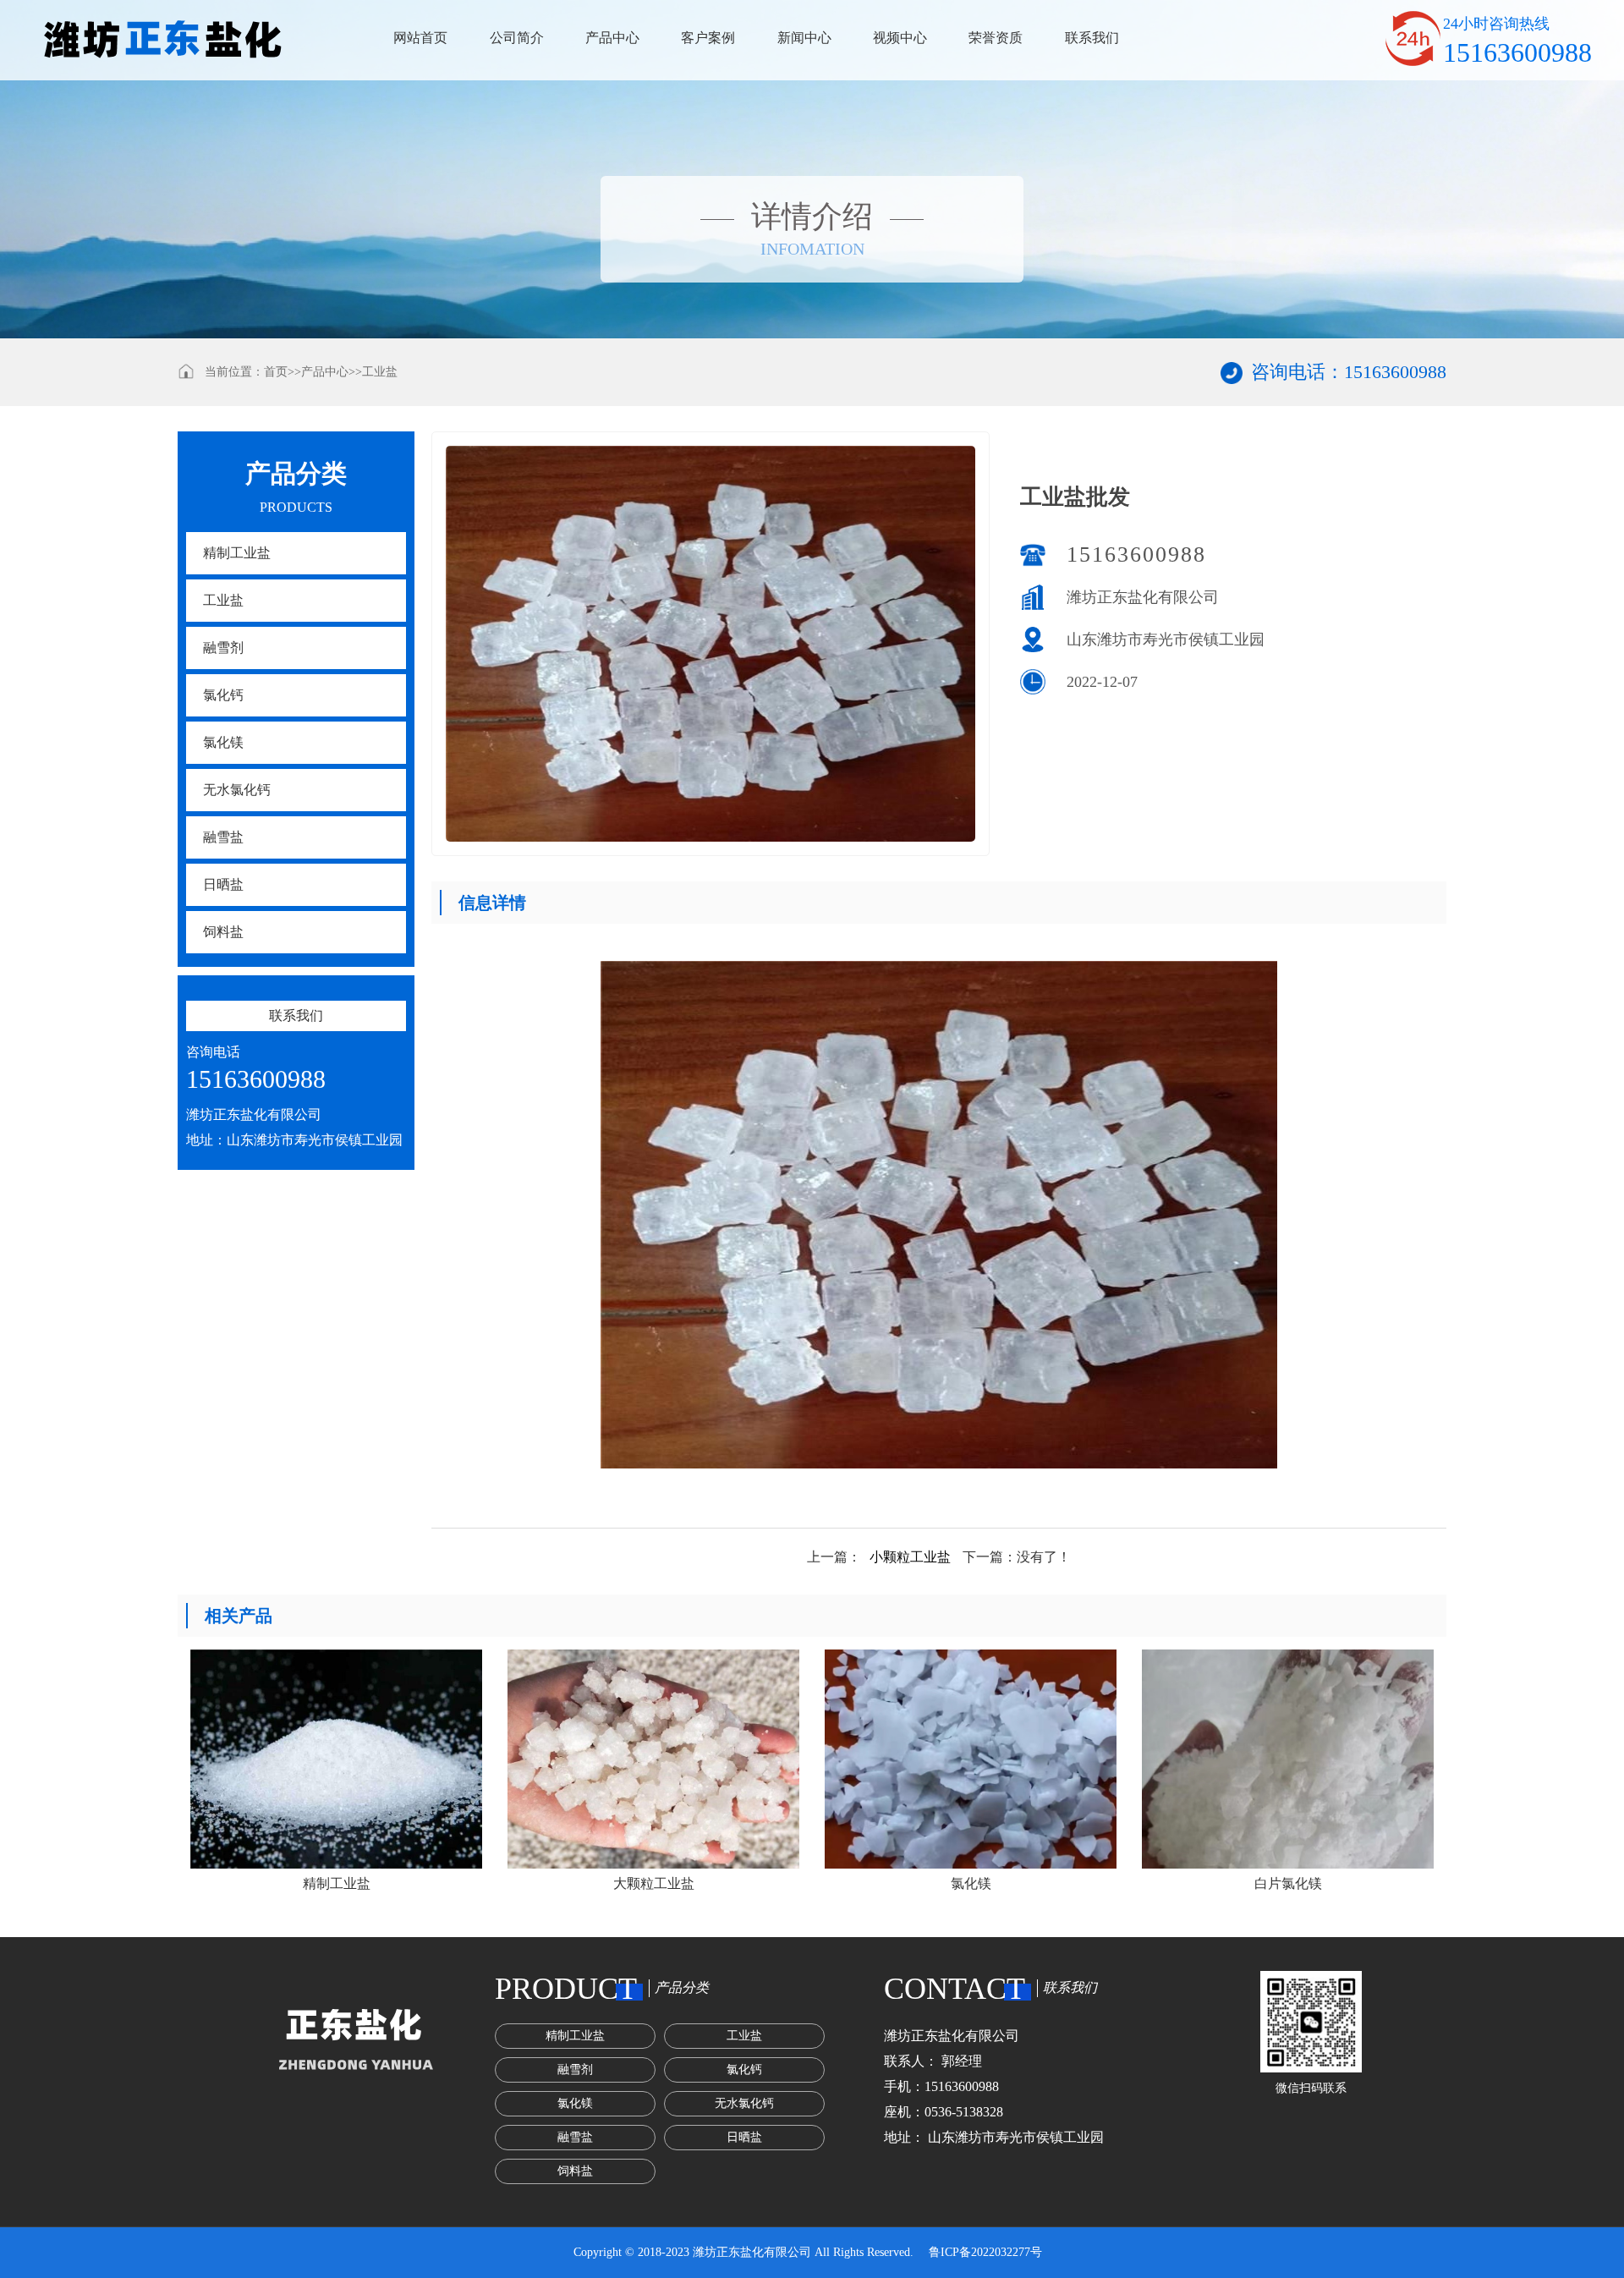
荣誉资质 (996, 38)
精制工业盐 (237, 553)
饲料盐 (223, 932)
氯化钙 (223, 695)
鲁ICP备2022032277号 (985, 2252)
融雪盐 (223, 837)
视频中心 (900, 38)
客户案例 (708, 38)
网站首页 (420, 38)
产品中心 (612, 38)
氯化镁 (223, 742)
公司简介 (517, 38)
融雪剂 (223, 648)
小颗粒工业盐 (910, 1557)
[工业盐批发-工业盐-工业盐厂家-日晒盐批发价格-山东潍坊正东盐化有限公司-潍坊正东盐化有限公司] (163, 40)
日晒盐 (223, 884)
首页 (276, 372)
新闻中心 (804, 38)
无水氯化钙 (237, 790)
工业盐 (380, 372)
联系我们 (1092, 38)
